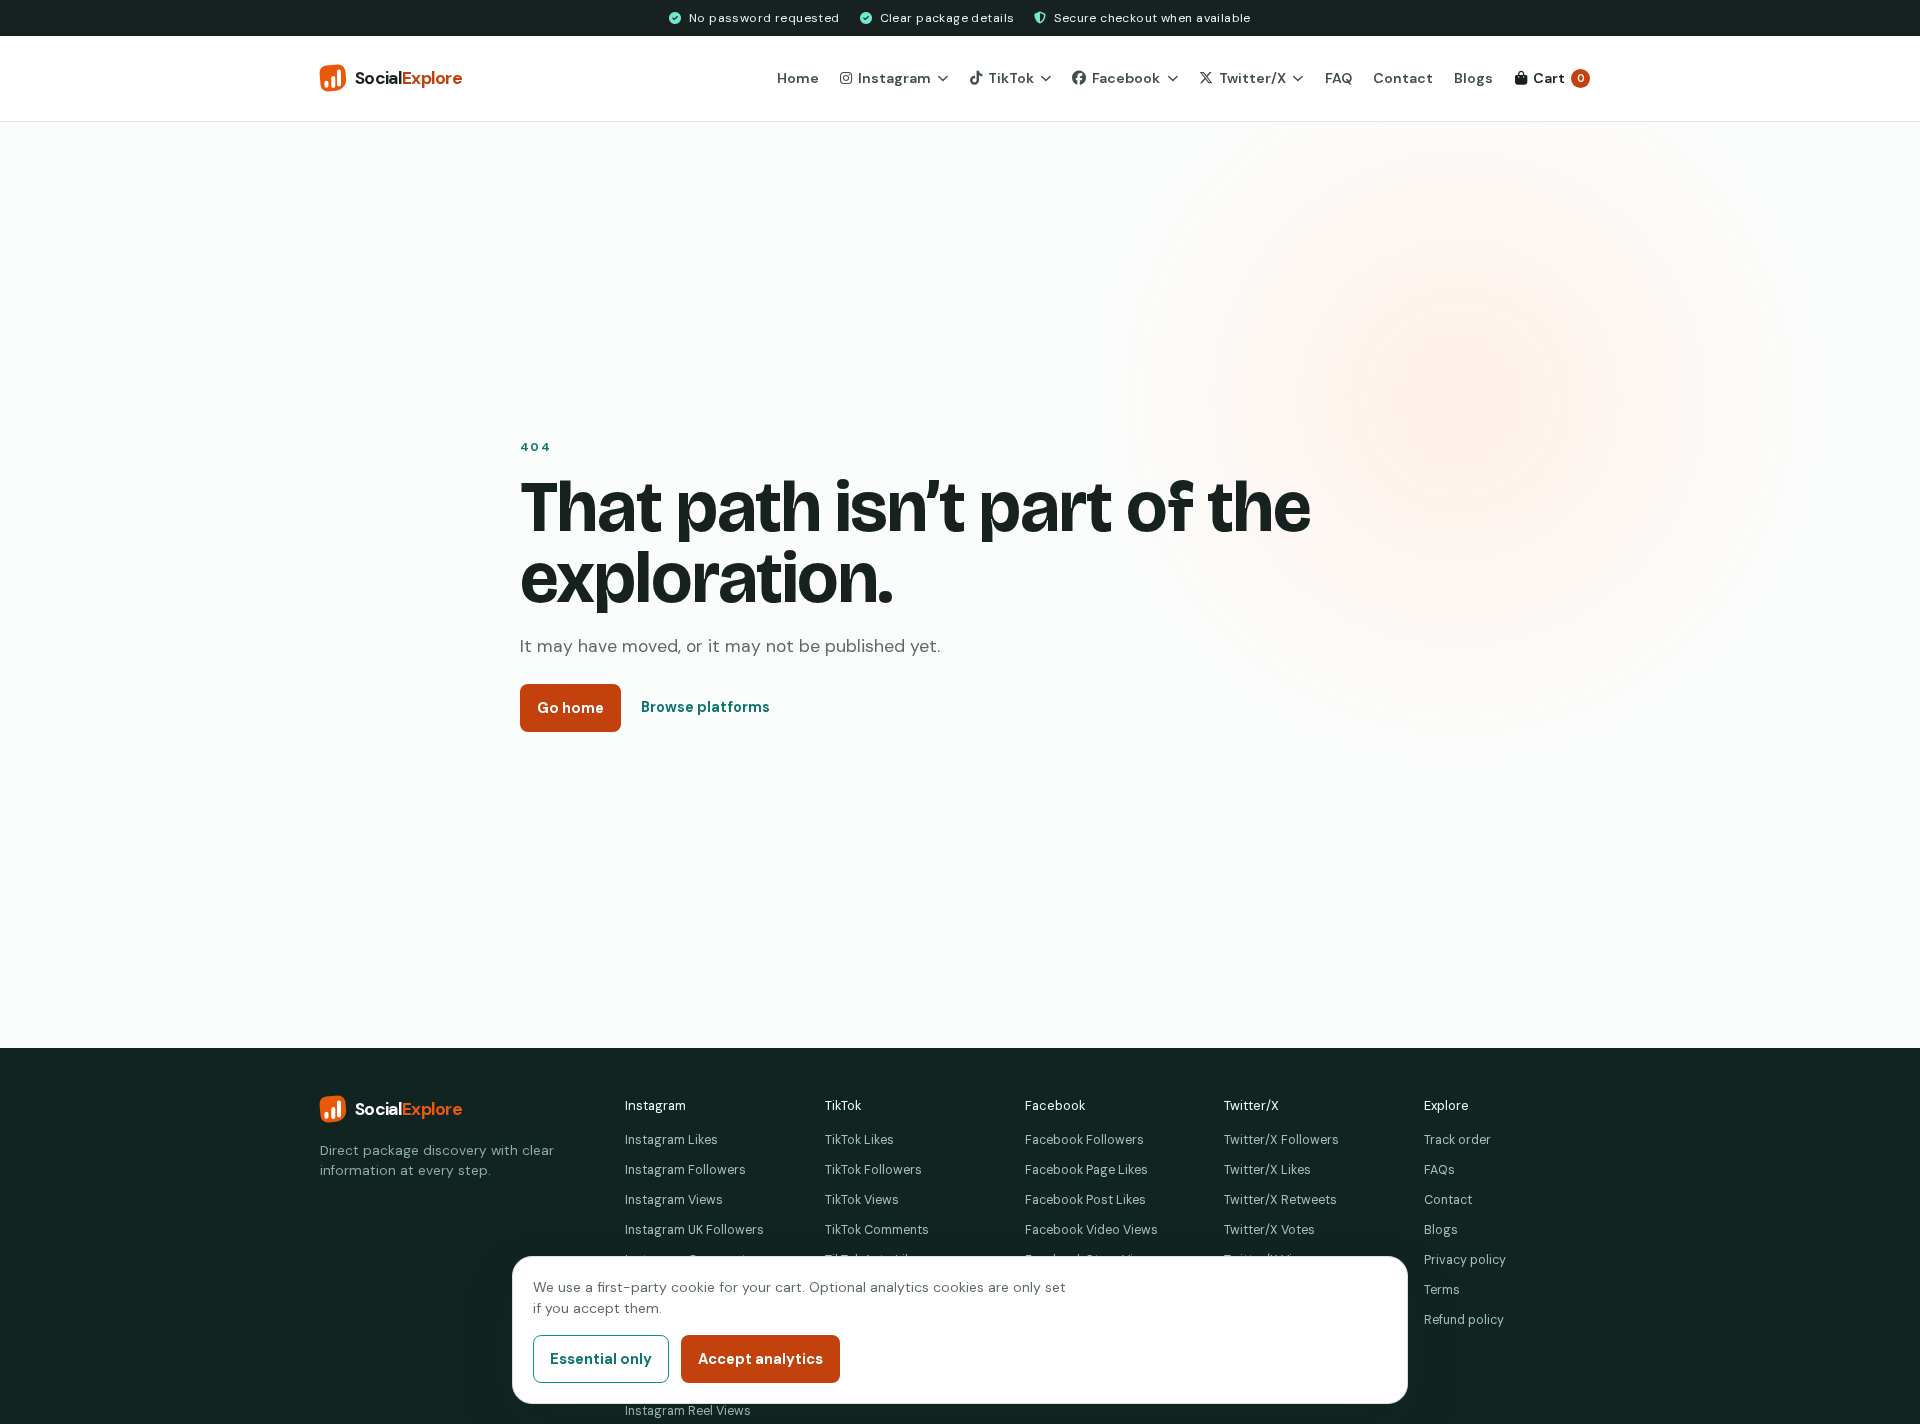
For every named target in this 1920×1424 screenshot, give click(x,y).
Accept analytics (760, 1359)
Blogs (1473, 78)
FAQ (1338, 78)
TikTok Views (862, 1200)
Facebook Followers (1084, 1140)
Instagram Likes (671, 1140)
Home (798, 78)
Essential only (601, 1359)
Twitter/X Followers (1281, 1140)
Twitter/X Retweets (1280, 1200)
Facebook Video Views (1091, 1230)
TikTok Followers (873, 1170)
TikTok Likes (859, 1140)
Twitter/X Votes (1269, 1230)
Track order (1457, 1140)
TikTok (1011, 78)
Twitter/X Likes (1267, 1170)
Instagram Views (674, 1200)
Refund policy (1464, 1320)
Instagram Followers (685, 1170)
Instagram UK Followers (694, 1230)
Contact (1403, 78)
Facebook (1126, 78)
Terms (1442, 1290)
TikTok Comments (877, 1230)
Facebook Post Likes (1085, 1200)
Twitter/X (1252, 78)
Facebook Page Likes (1086, 1170)
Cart (1559, 78)
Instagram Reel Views (688, 1411)
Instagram (894, 78)
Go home (570, 708)
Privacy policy (1465, 1260)
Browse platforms (705, 707)
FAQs (1439, 1170)
